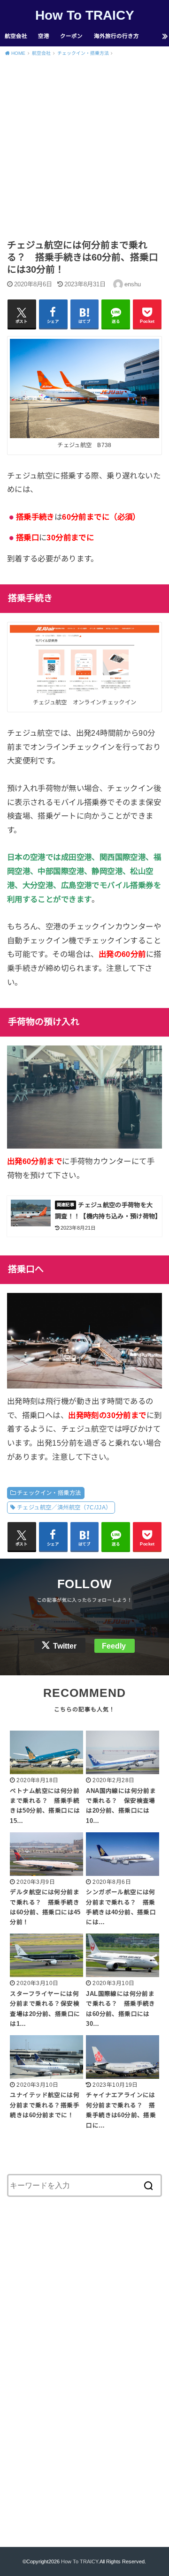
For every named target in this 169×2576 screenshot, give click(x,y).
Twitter (65, 1646)
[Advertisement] (84, 150)
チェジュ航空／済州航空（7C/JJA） (64, 1508)
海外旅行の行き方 (116, 36)
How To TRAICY (85, 15)
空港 (44, 36)
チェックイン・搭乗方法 (49, 1493)
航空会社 (16, 36)
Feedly (114, 1646)
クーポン (71, 36)
